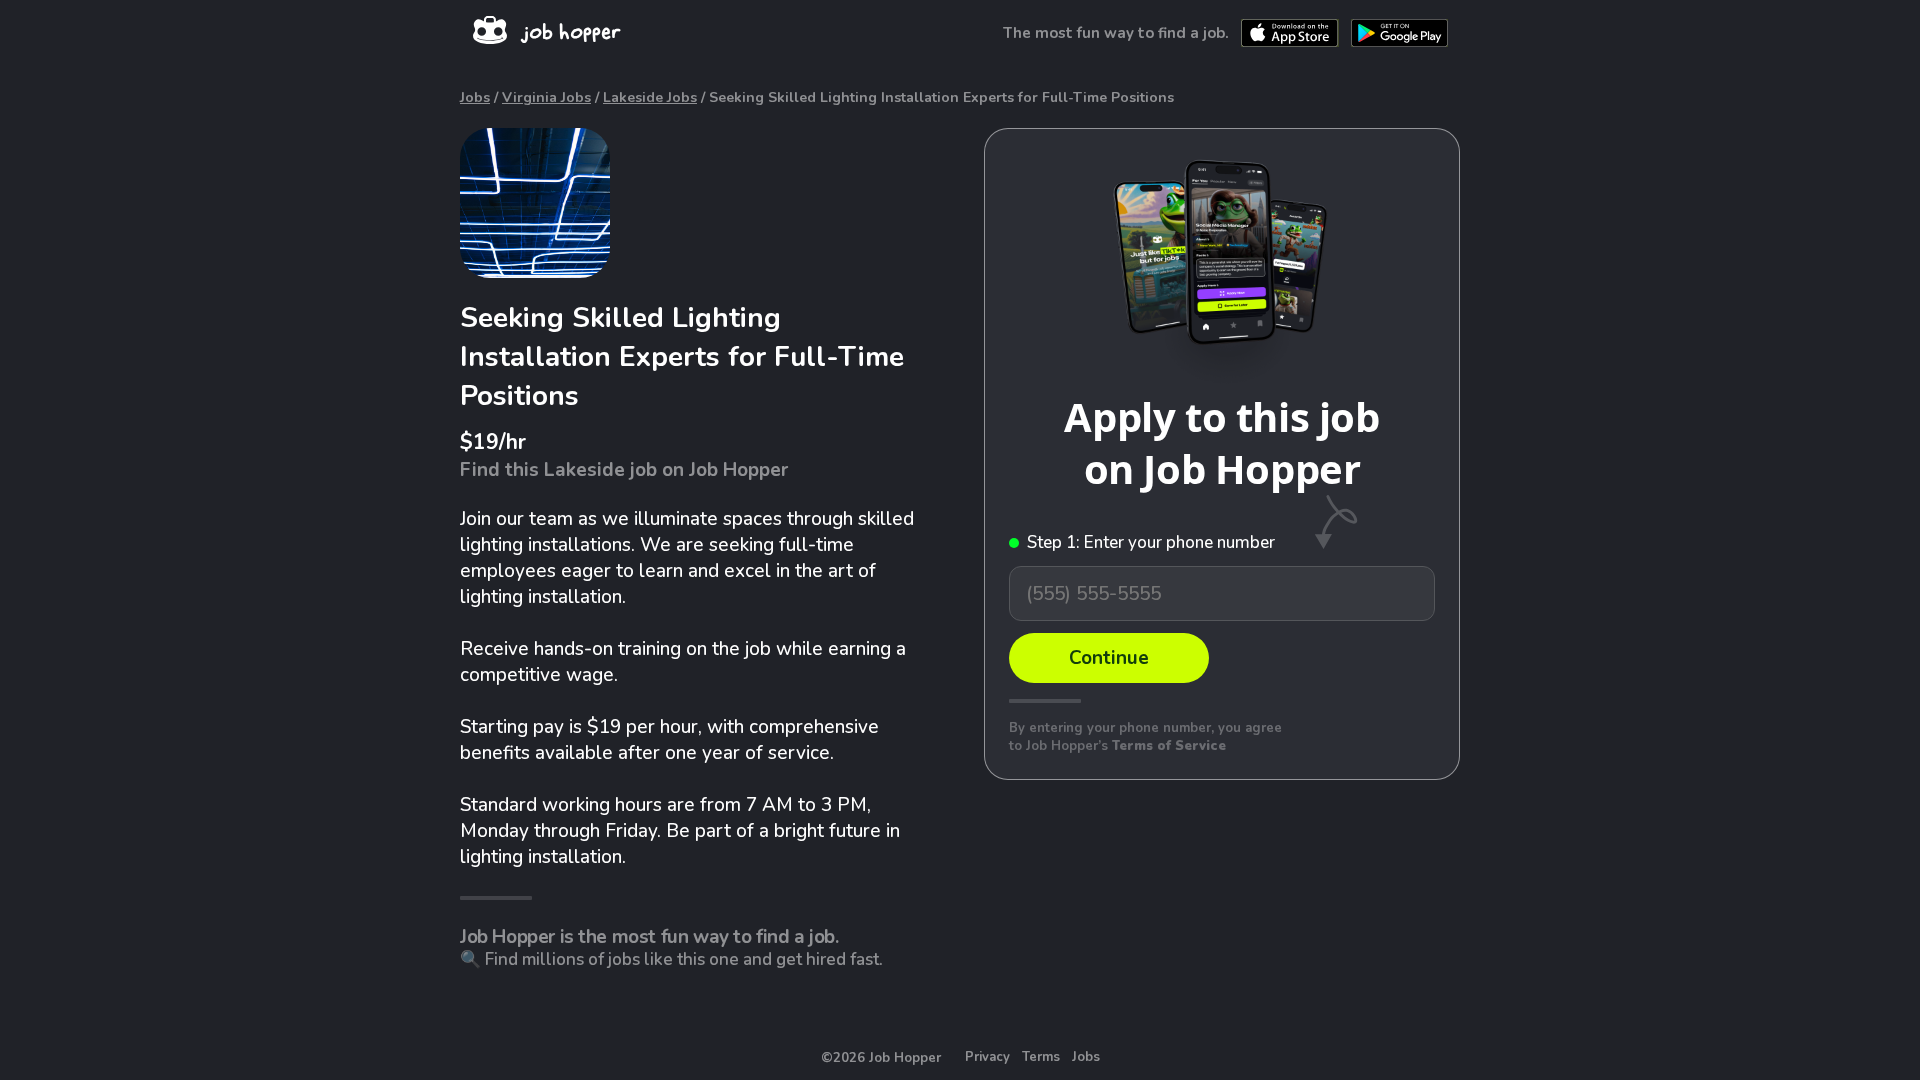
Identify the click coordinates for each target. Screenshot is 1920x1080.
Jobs (475, 97)
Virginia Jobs (546, 97)
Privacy (987, 1057)
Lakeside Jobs (650, 97)
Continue (1109, 658)
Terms (1041, 1057)
